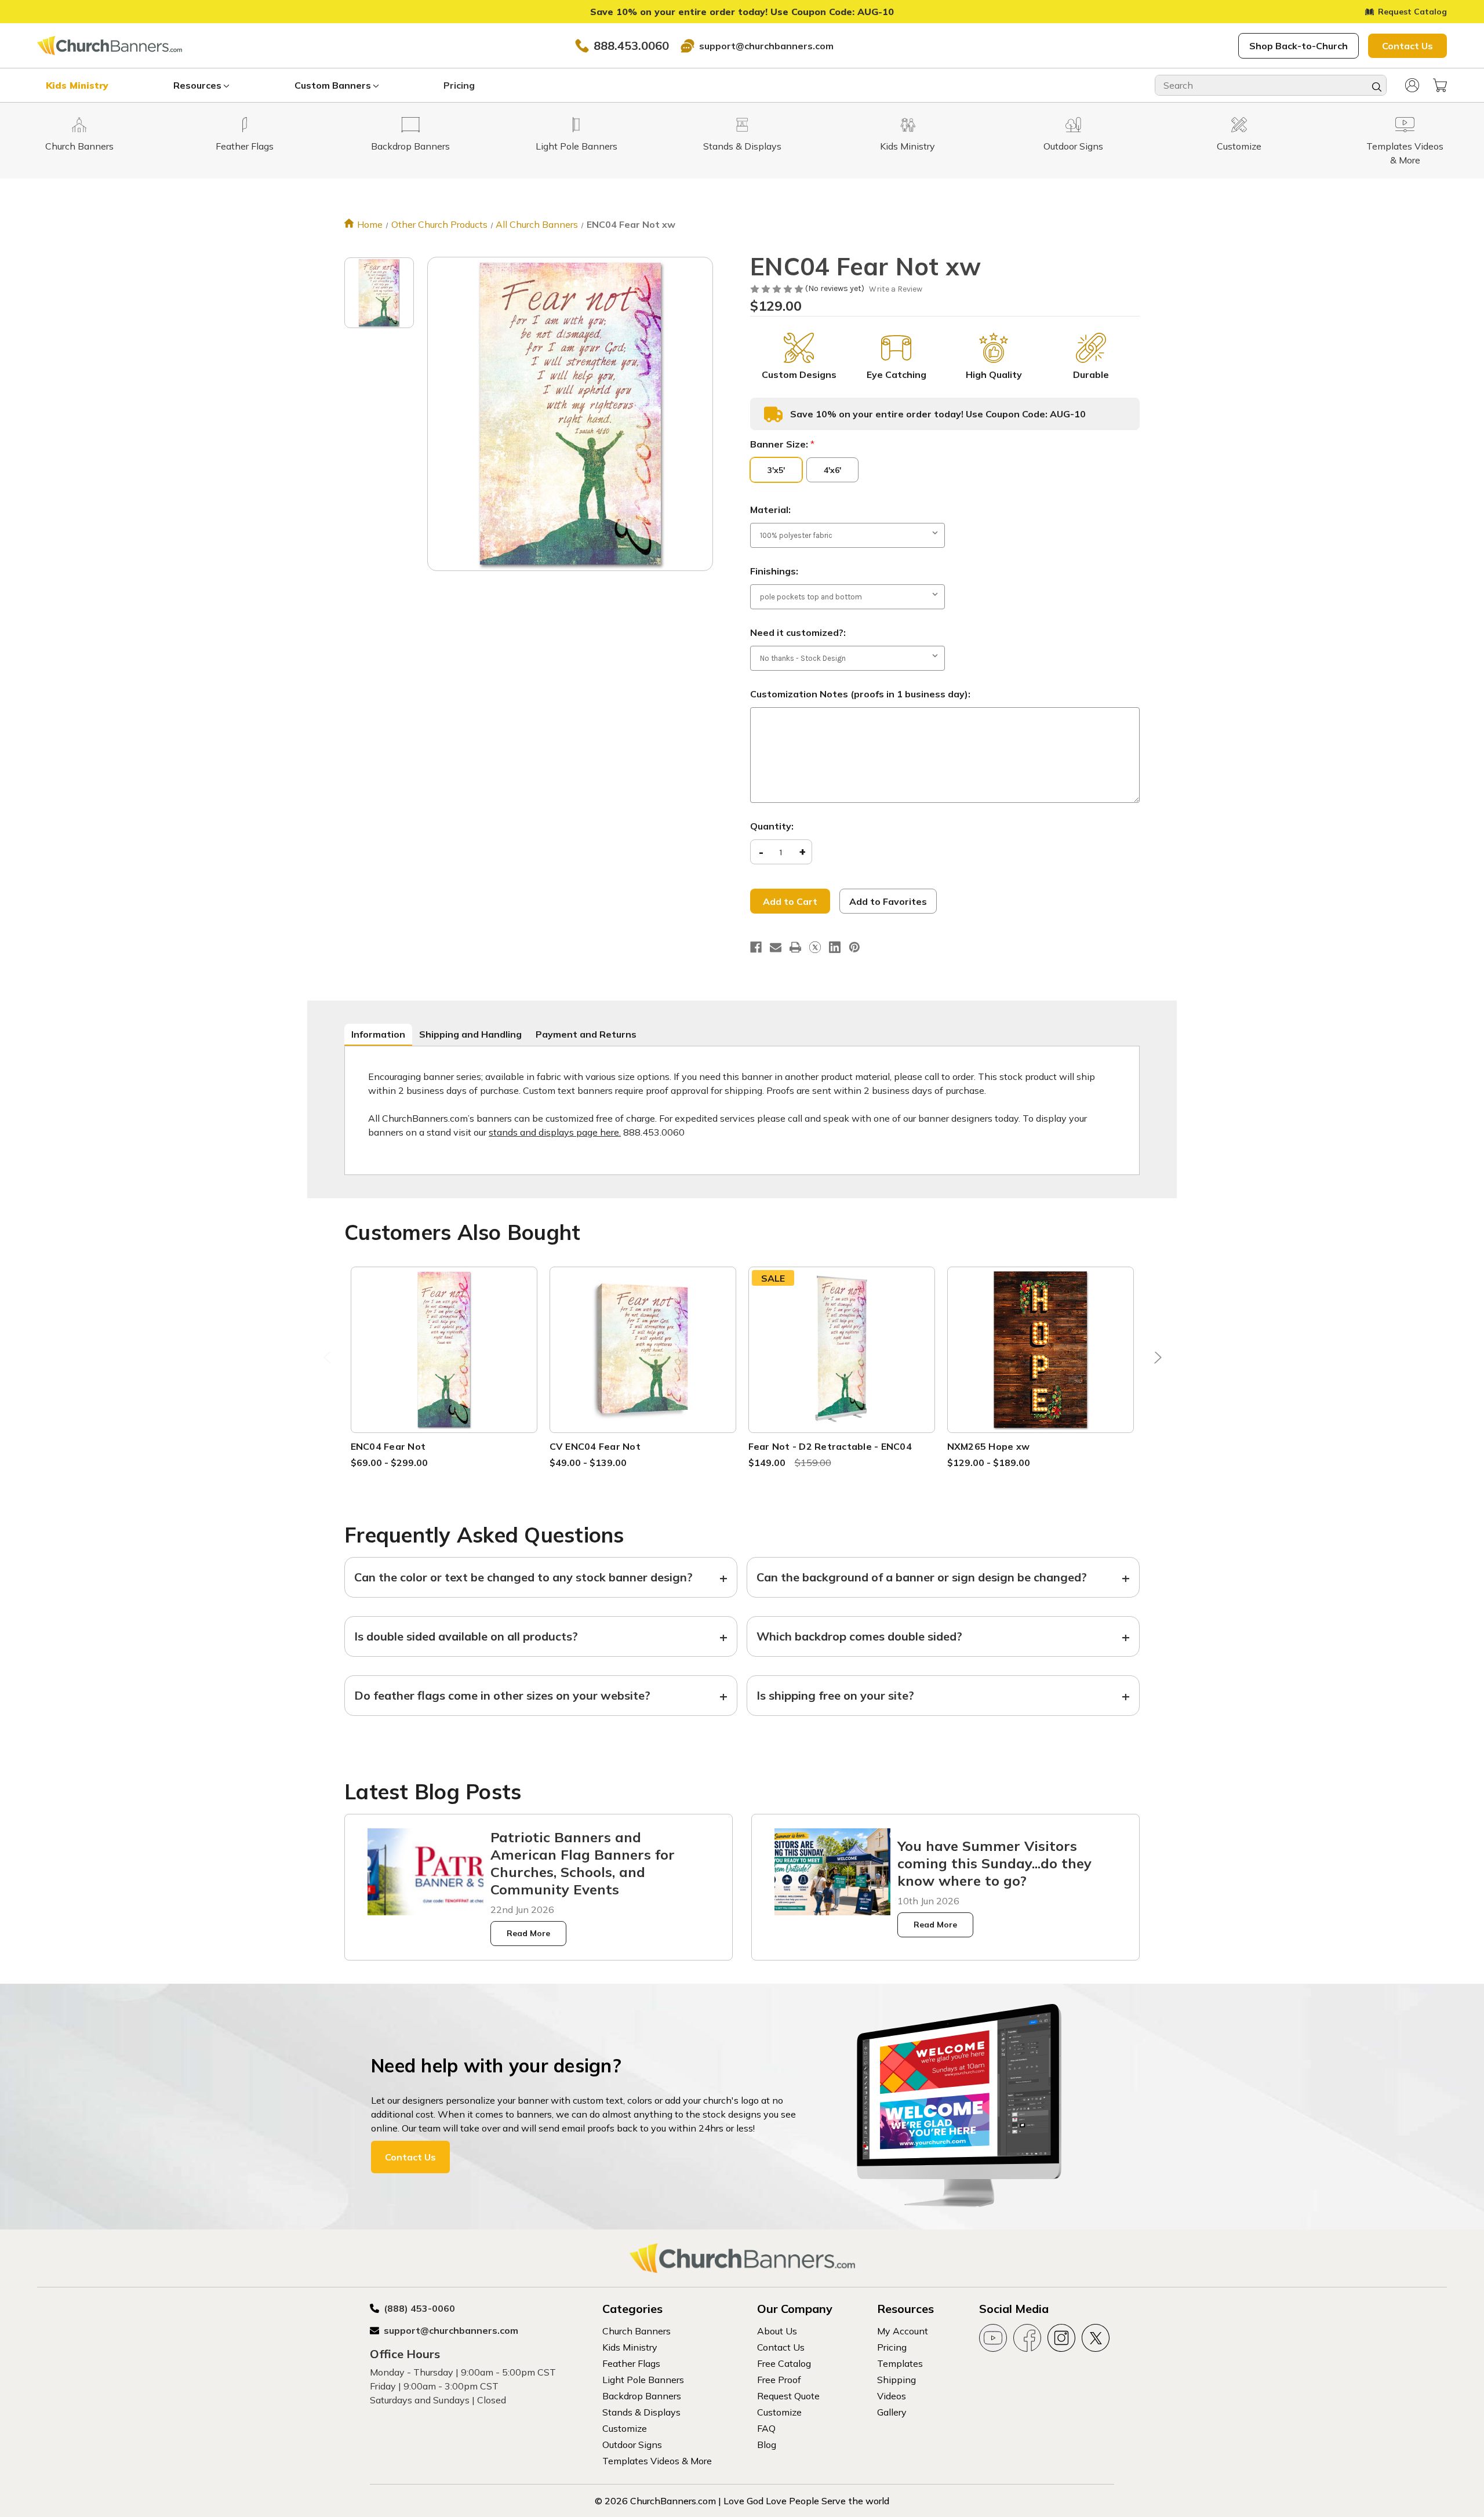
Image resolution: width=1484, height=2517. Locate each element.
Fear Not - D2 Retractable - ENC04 (830, 1446)
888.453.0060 (631, 46)
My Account (903, 2331)
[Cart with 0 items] (1440, 85)
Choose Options (444, 1364)
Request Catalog (1412, 12)
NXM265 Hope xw (989, 1446)
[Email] (776, 947)
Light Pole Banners (643, 2380)
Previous (329, 1360)
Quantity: (772, 826)
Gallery (892, 2412)
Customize (625, 2428)
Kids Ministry (77, 85)
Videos (892, 2396)
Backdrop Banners (642, 2396)
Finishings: (774, 571)
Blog (767, 2445)
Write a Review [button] (896, 289)
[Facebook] (756, 947)
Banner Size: (782, 444)
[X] (815, 947)
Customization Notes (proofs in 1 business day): (860, 694)
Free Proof (779, 2380)
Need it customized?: (798, 632)
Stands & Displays (641, 2412)
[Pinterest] (854, 947)
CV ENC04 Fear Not (595, 1446)
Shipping (896, 2380)
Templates (900, 2363)
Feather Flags (631, 2363)
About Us (777, 2331)
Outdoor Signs (632, 2445)
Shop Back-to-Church (1298, 46)
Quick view (444, 1336)
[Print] (795, 947)
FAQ (766, 2428)
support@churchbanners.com (766, 46)
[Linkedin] (835, 947)
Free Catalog (784, 2363)
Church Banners (636, 2331)
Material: (770, 510)
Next (1155, 1360)
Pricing (459, 85)
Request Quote (788, 2396)
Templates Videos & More (657, 2461)
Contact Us (1407, 46)
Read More (528, 1933)
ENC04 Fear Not (388, 1446)
